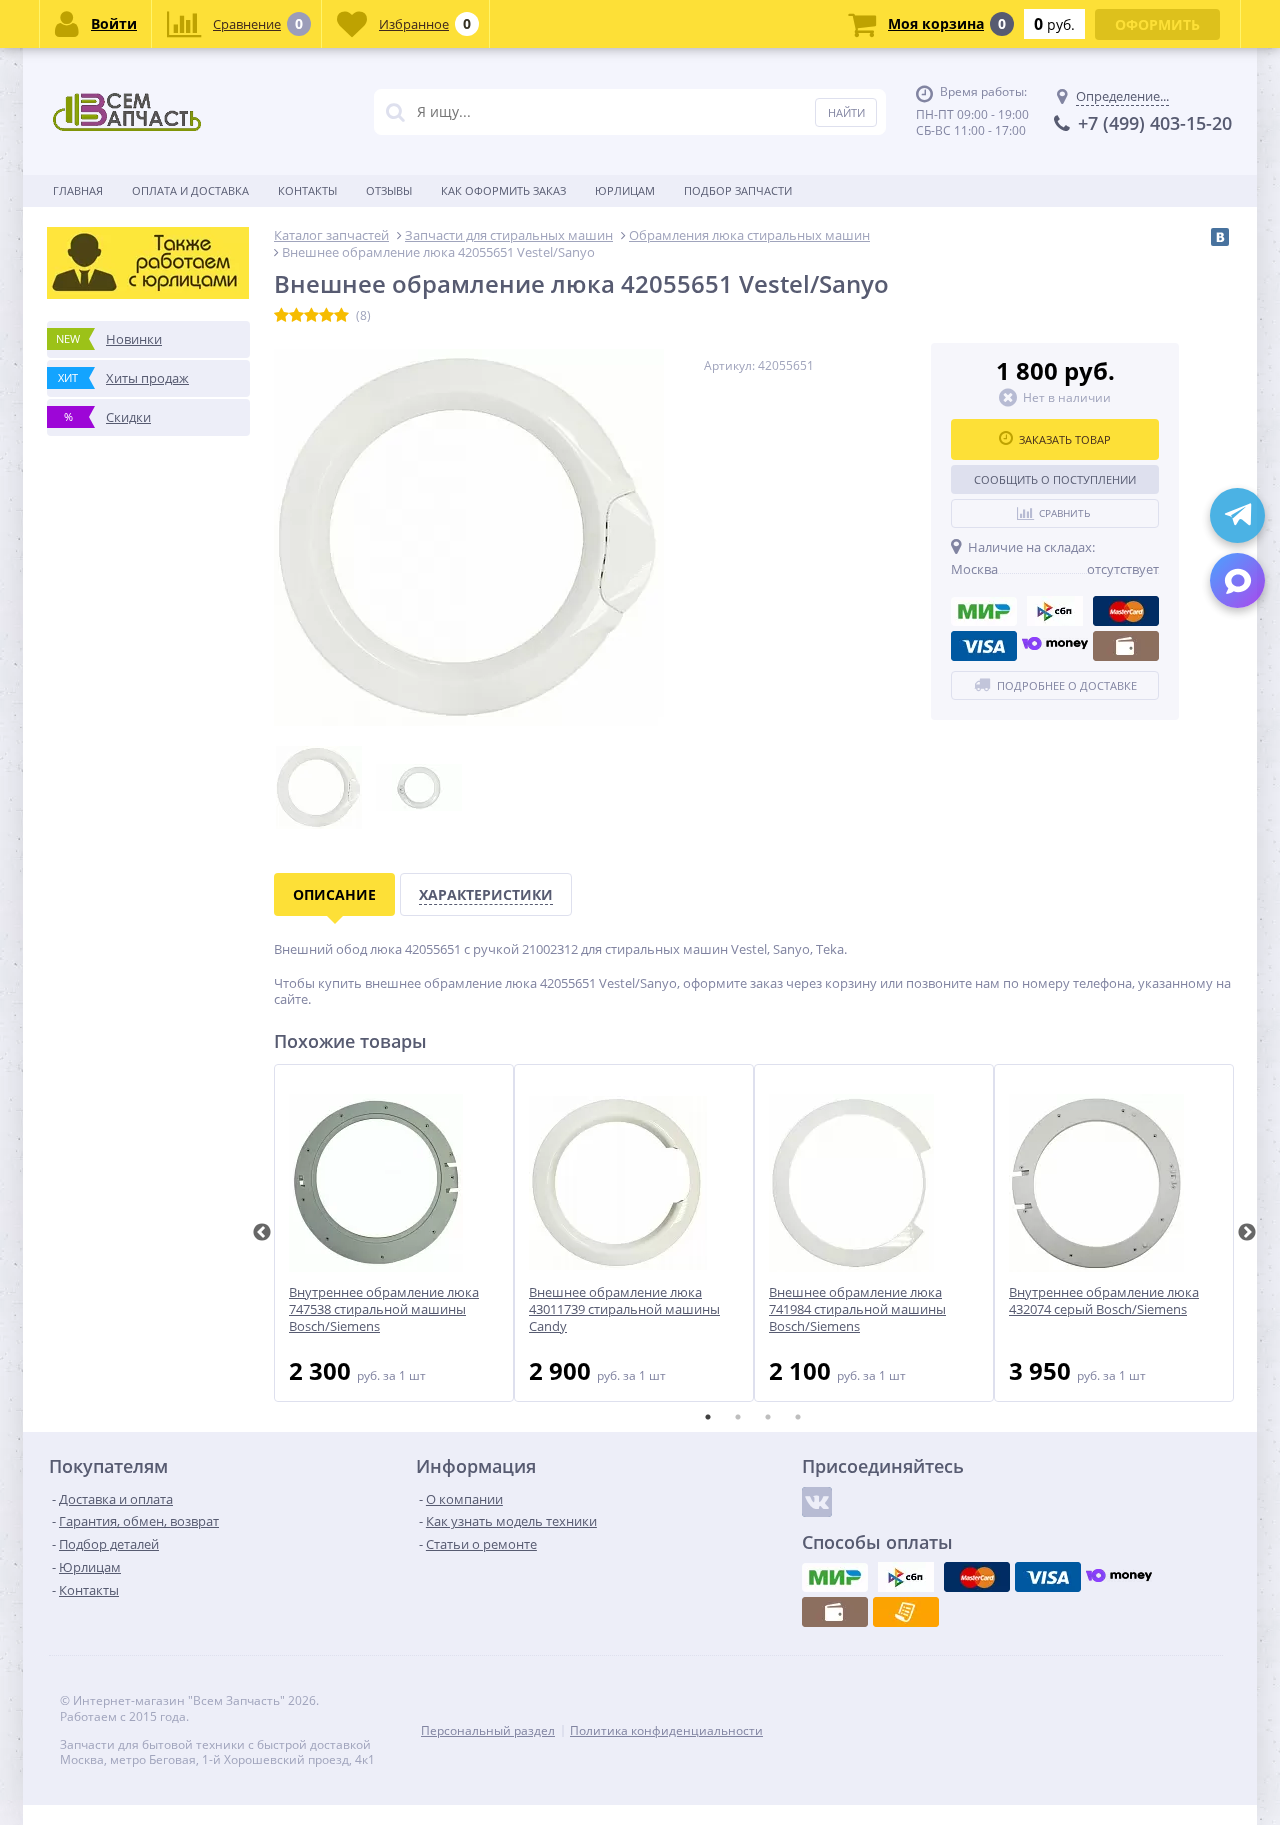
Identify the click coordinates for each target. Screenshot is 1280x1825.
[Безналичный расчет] (906, 1612)
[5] (341, 316)
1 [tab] (708, 1417)
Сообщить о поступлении (1055, 479)
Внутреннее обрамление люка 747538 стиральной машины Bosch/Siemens (384, 1309)
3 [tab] (768, 1417)
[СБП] (1055, 611)
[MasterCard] (1126, 611)
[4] (326, 316)
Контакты (307, 190)
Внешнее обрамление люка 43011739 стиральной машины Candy (624, 1309)
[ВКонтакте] (1220, 237)
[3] (311, 316)
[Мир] (984, 611)
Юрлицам (625, 190)
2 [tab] (738, 1417)
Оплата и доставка (190, 190)
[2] (296, 316)
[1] (281, 316)
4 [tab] (798, 1417)
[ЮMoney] (1055, 646)
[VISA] (984, 646)
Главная (78, 190)
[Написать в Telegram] (1237, 515)
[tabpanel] (394, 1233)
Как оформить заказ (503, 190)
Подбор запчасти (738, 190)
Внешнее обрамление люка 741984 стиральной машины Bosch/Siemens (857, 1309)
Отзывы (389, 190)
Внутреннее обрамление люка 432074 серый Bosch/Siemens (1104, 1301)
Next (1247, 1233)
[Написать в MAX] (1237, 580)
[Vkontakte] (817, 1502)
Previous (262, 1233)
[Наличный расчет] (1126, 646)
